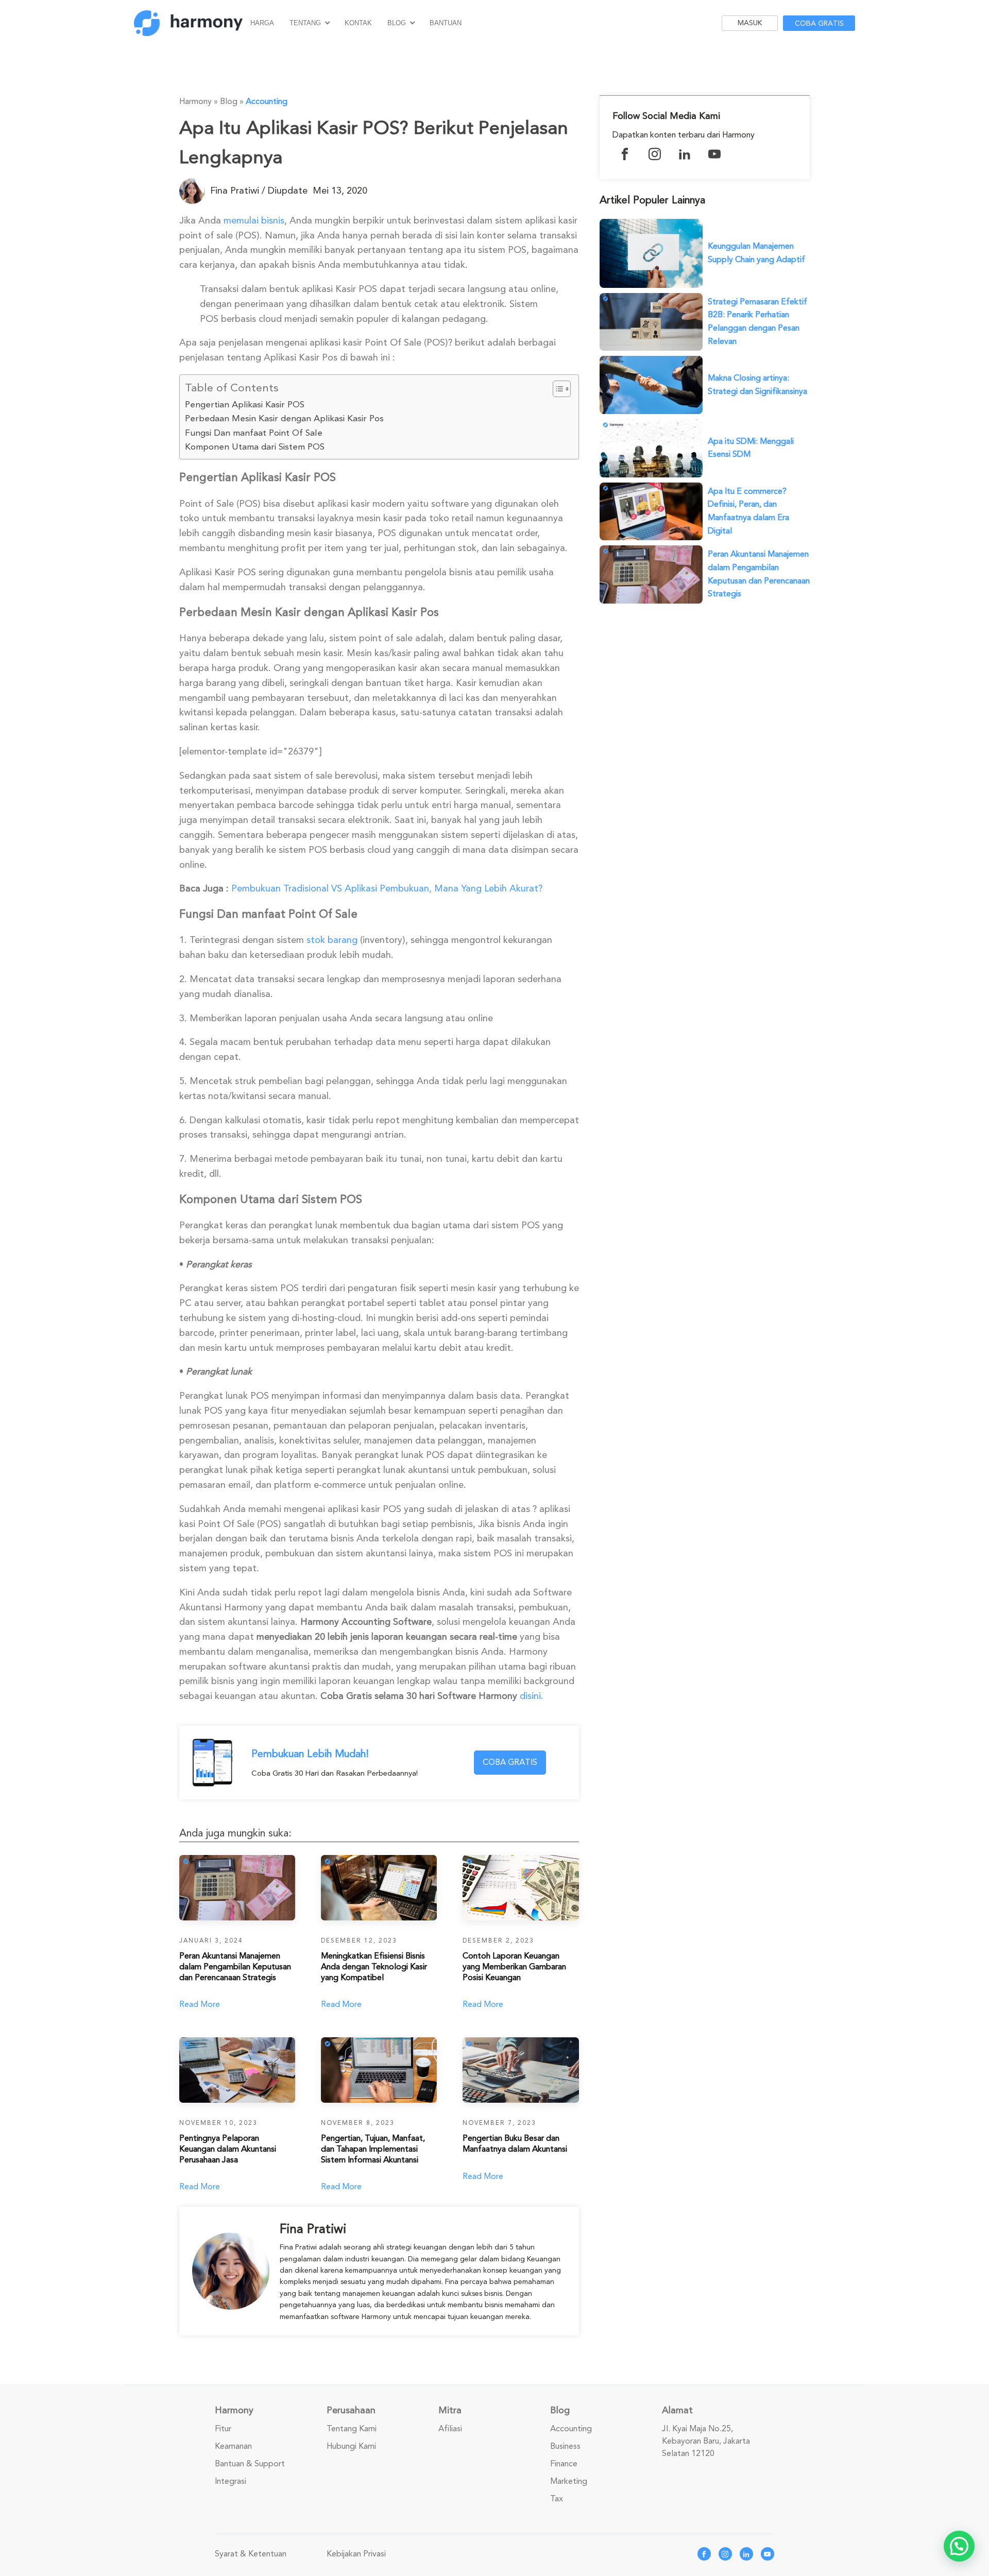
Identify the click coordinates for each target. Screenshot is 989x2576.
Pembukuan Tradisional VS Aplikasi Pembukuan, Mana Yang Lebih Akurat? (387, 888)
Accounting (267, 101)
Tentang (305, 23)
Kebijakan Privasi (356, 2554)
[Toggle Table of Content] (557, 389)
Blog (397, 23)
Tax (557, 2499)
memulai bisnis (254, 220)
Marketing (569, 2481)
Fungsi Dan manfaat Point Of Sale (254, 433)
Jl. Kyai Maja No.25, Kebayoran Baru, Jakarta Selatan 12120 (706, 2441)
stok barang (332, 940)
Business (565, 2446)
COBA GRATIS (510, 1762)
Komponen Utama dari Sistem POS (255, 447)
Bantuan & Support (250, 2464)
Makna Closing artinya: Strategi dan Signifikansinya (757, 385)
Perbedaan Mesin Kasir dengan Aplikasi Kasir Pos (284, 418)
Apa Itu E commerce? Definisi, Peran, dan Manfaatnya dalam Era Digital (748, 511)
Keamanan (233, 2446)
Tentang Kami (352, 2429)
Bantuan (446, 23)
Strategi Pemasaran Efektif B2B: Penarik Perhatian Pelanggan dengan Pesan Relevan (757, 322)
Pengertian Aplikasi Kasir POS (245, 405)
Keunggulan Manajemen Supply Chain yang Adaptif (756, 253)
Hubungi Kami (351, 2446)
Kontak (358, 23)
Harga (262, 23)
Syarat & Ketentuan (251, 2554)
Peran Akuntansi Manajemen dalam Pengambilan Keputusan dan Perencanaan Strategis (759, 574)
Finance (564, 2464)
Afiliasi (450, 2429)
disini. (532, 1696)
